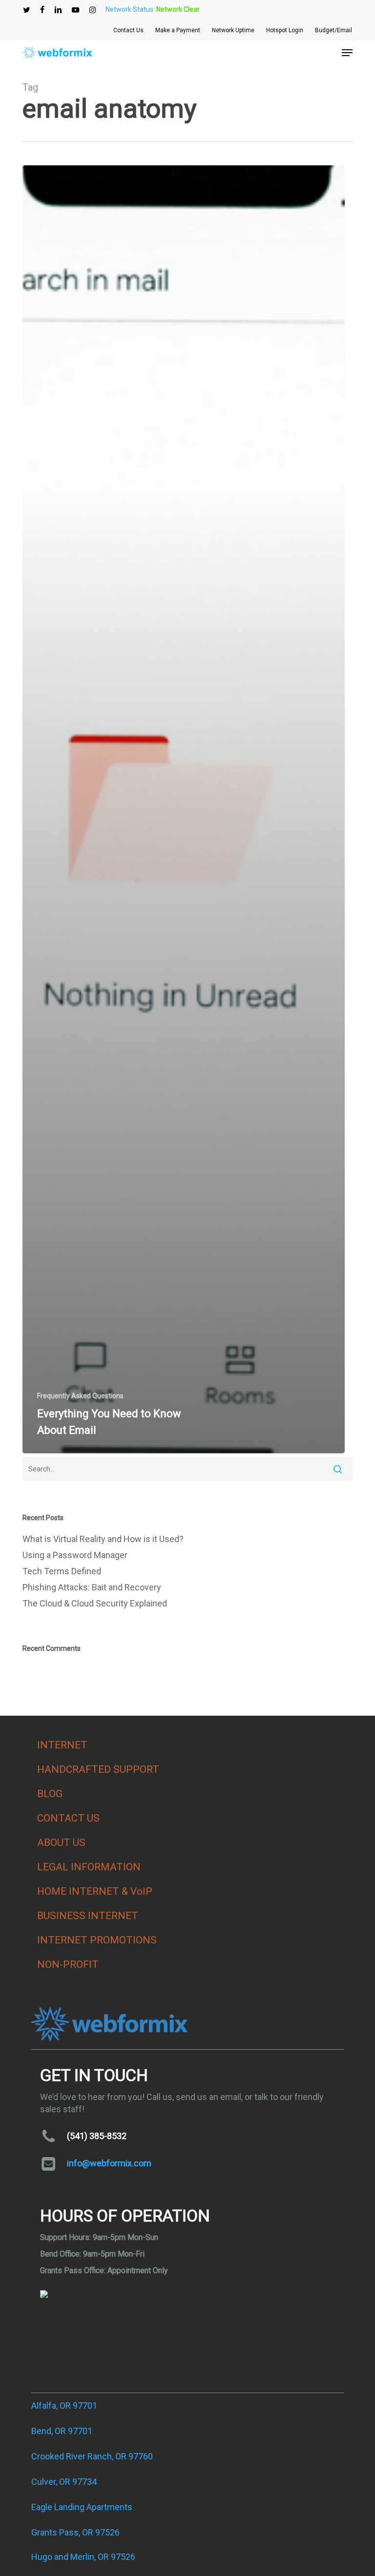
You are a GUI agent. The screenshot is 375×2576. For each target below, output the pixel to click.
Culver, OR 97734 (64, 2482)
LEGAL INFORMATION (89, 1867)
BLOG (50, 1794)
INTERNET (62, 1745)
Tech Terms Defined (62, 1571)
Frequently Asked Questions (80, 1396)
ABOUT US (61, 1843)
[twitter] (27, 10)
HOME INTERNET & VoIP (95, 1891)
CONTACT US (68, 1818)
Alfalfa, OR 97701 (64, 2406)
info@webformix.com (109, 2163)
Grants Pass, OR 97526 (75, 2532)
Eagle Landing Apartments (82, 2507)
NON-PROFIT (68, 1964)
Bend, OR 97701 (62, 2431)
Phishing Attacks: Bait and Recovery (92, 1587)
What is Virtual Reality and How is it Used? (103, 1539)
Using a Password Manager (75, 1555)
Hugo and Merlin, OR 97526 (83, 2557)
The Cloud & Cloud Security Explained (95, 1603)
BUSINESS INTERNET (88, 1916)
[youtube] (76, 10)
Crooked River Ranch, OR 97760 (92, 2456)
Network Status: (153, 9)
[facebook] (42, 10)
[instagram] (93, 10)
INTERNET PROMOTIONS (97, 1940)
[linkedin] (58, 10)
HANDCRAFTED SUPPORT (98, 1769)
